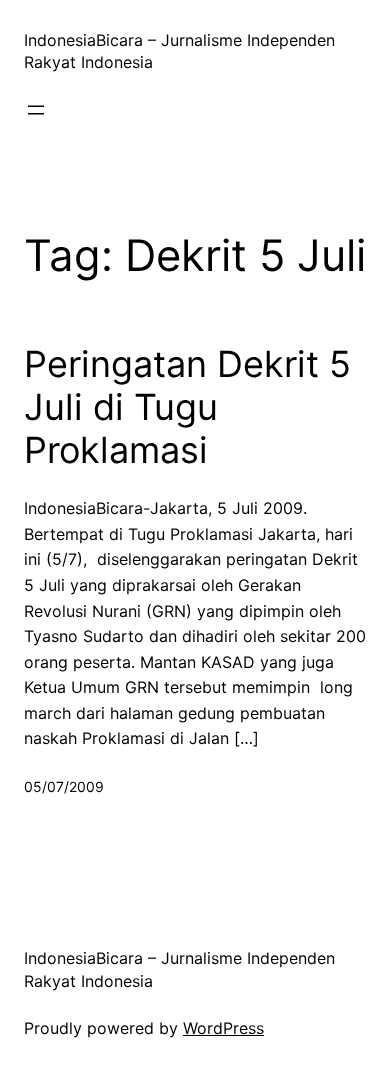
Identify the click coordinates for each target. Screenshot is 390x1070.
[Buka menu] (36, 110)
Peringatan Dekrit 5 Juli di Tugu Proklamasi (187, 407)
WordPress (223, 1028)
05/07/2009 (64, 786)
